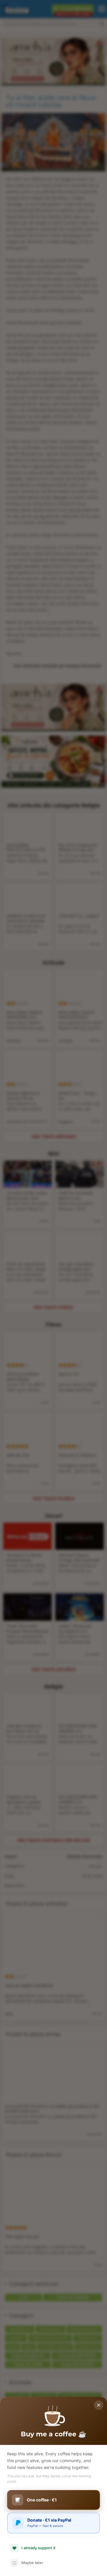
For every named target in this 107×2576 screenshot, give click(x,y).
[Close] (99, 2405)
